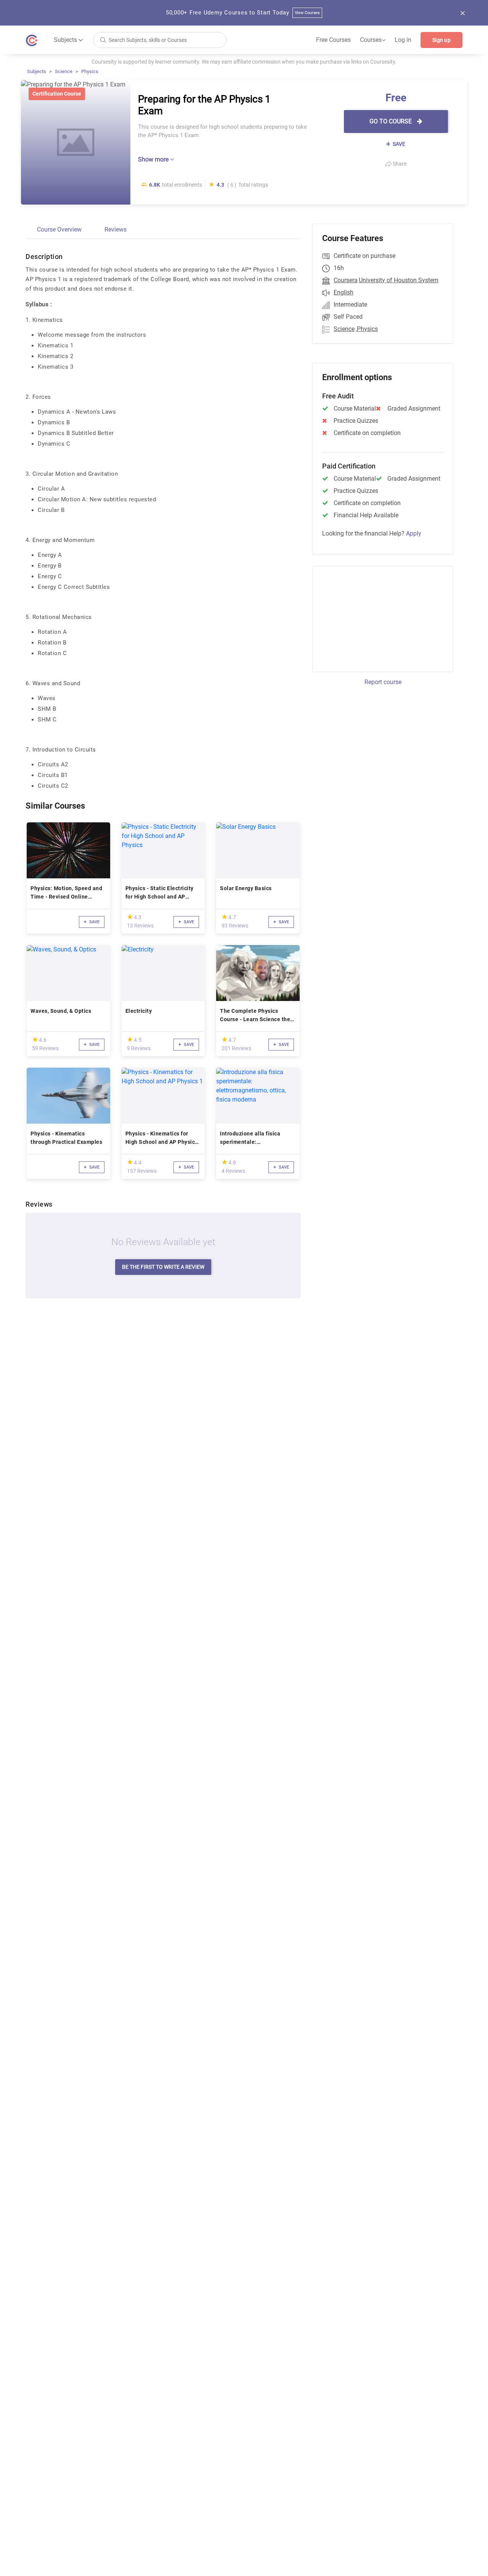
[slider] (130, 917)
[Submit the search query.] (103, 39)
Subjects (37, 71)
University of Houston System (399, 280)
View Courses (307, 13)
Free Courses (333, 40)
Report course (383, 682)
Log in (403, 40)
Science (64, 71)
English (344, 292)
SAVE (398, 144)
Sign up (441, 40)
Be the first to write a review (163, 1267)
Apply (414, 533)
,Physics (367, 329)
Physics (90, 71)
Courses (373, 40)
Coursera (346, 280)
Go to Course (391, 121)
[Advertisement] (376, 618)
